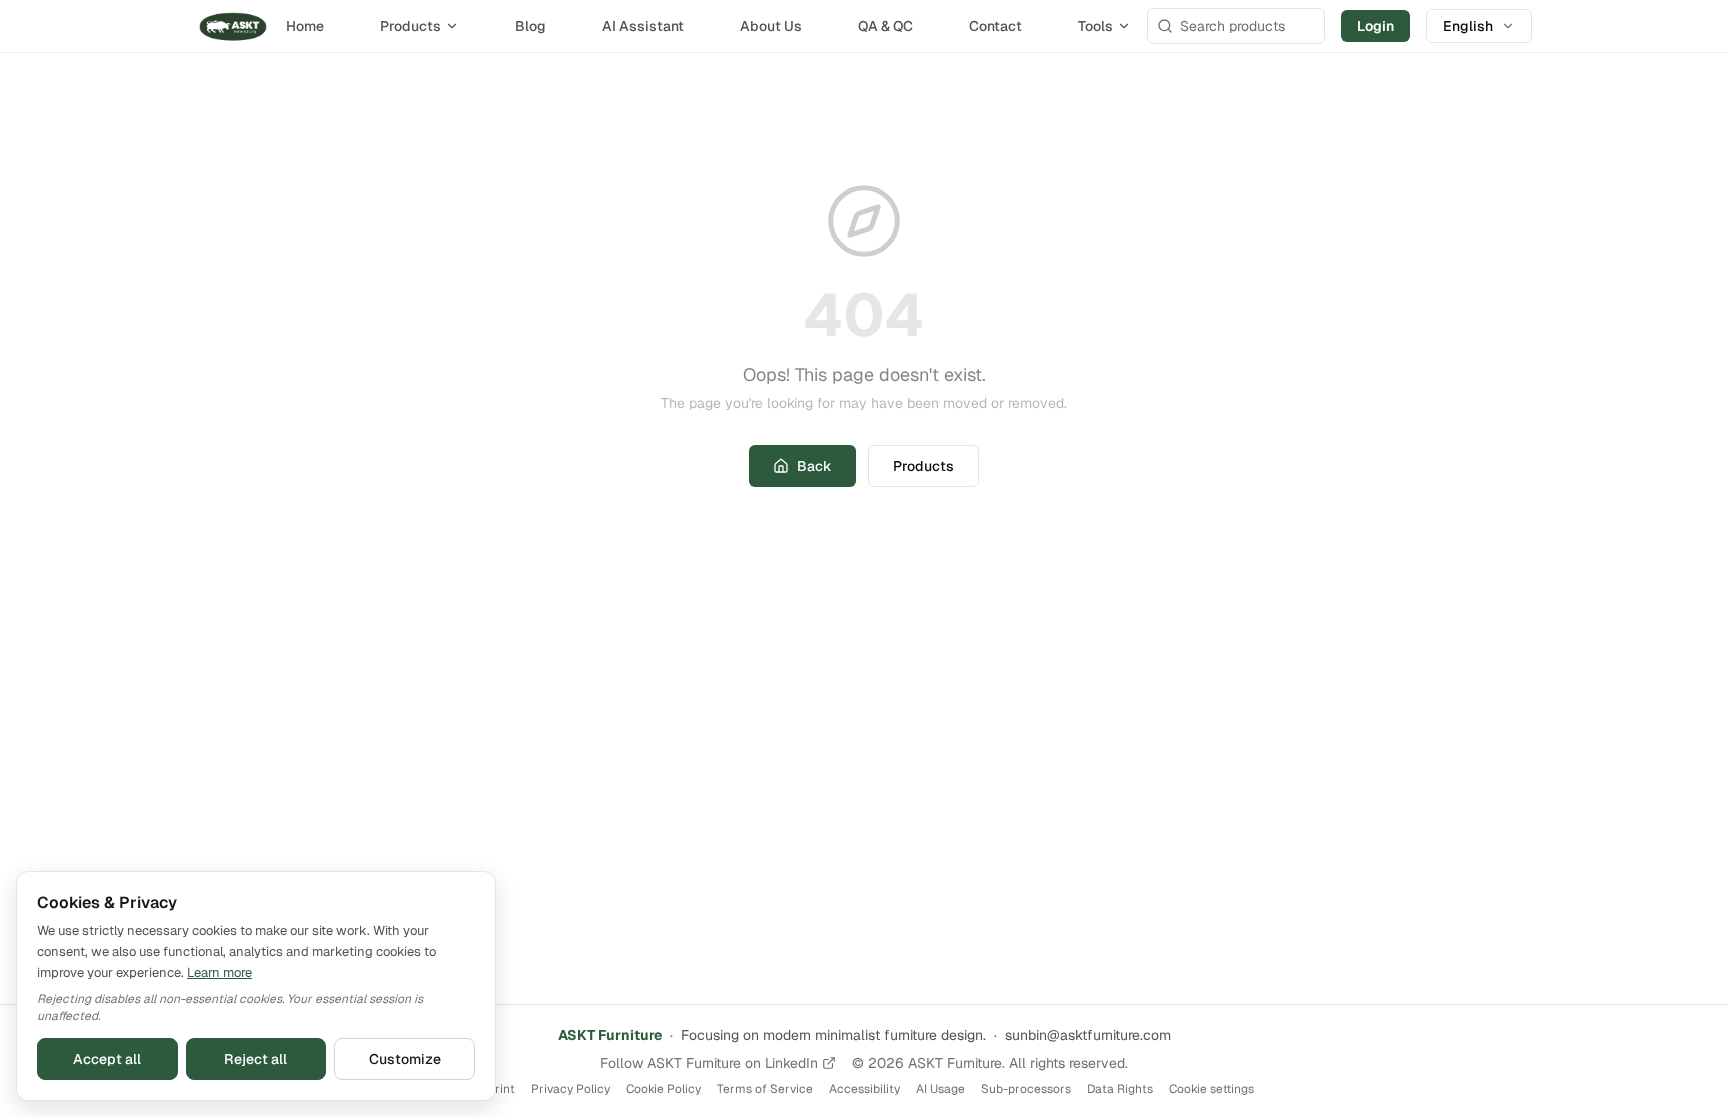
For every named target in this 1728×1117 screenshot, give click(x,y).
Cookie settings (1211, 1089)
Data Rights (1120, 1089)
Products (410, 26)
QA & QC (885, 26)
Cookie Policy (663, 1089)
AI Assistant (643, 26)
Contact (995, 26)
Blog (530, 26)
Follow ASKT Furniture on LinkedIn (709, 1063)
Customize (405, 1059)
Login (1375, 26)
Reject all (255, 1059)
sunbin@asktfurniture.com (1088, 1035)
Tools (1095, 26)
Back (814, 466)
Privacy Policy (570, 1089)
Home (305, 26)
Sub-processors (1026, 1089)
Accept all (107, 1059)
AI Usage (940, 1089)
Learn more (219, 972)
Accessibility (864, 1089)
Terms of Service (765, 1089)
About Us (771, 26)
